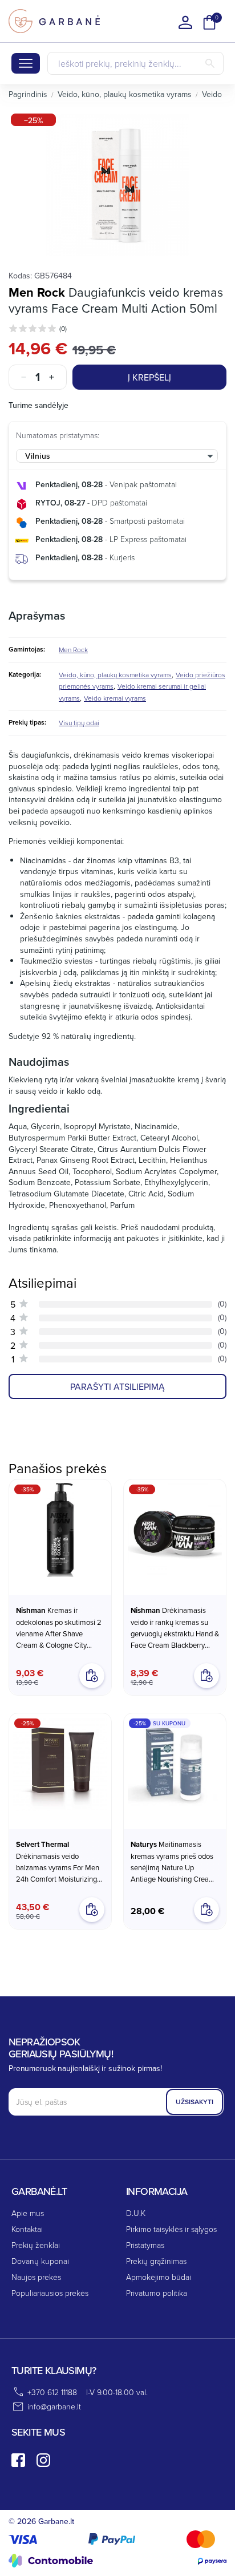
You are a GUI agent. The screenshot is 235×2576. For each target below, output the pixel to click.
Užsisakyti (195, 2102)
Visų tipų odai (79, 723)
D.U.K (136, 2213)
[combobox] (117, 456)
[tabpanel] (117, 185)
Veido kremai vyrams (115, 698)
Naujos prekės (36, 2277)
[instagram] (43, 2460)
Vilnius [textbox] (38, 456)
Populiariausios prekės (50, 2293)
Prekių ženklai (36, 2245)
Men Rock (37, 292)
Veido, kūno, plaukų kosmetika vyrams (115, 675)
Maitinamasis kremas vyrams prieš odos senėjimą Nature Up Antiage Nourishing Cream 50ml (173, 1862)
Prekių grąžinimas (156, 2261)
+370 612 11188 (52, 2392)
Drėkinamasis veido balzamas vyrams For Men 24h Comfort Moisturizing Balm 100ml (58, 1862)
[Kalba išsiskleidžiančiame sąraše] (185, 22)
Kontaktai (27, 2229)
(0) (63, 328)
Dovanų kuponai (40, 2261)
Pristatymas (145, 2245)
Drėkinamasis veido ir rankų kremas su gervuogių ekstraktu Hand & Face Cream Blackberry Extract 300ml (175, 1628)
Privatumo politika (157, 2293)
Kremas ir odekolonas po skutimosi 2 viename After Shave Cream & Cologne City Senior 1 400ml (59, 1628)
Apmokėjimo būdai (159, 2277)
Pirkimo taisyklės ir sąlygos (171, 2229)
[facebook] (18, 2460)
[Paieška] (210, 63)
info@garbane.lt (54, 2406)
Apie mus (28, 2213)
